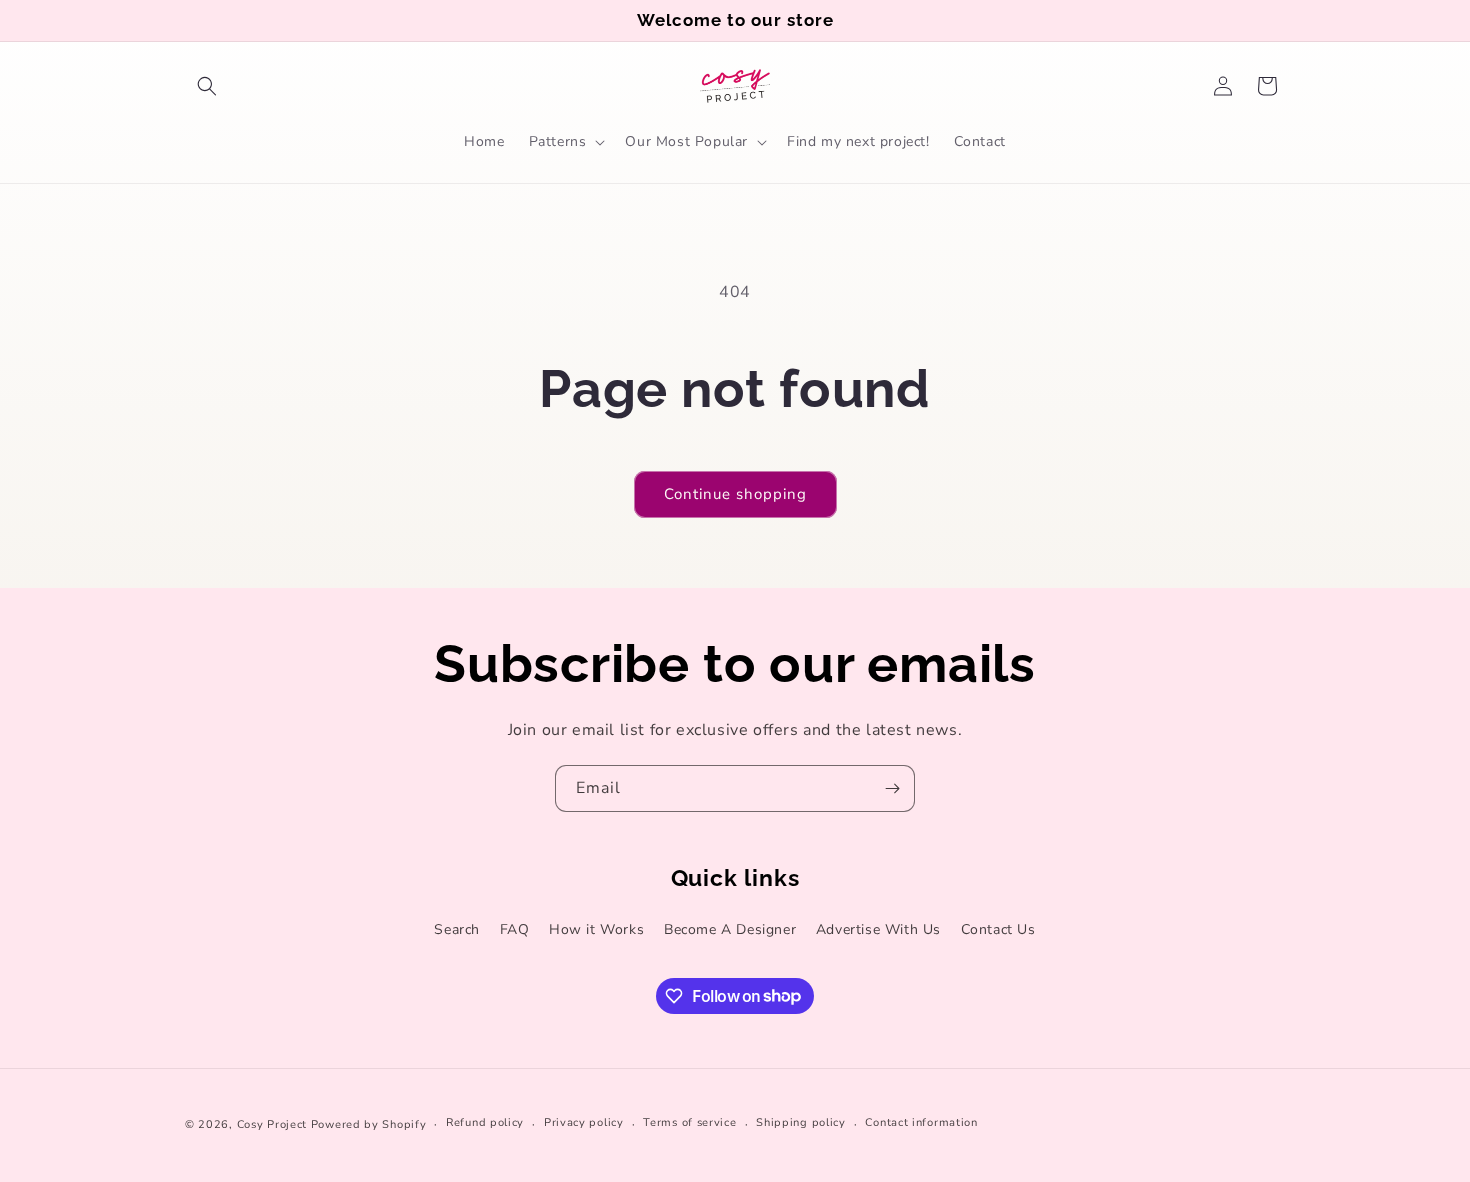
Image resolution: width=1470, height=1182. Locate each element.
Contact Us (998, 929)
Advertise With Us (878, 929)
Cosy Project (272, 1124)
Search (457, 929)
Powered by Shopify (369, 1124)
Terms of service (689, 1122)
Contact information (921, 1122)
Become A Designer (730, 929)
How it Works (596, 929)
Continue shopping (735, 494)
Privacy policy (584, 1122)
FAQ (515, 929)
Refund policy (485, 1122)
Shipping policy (801, 1122)
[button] (207, 86)
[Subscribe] (892, 788)
